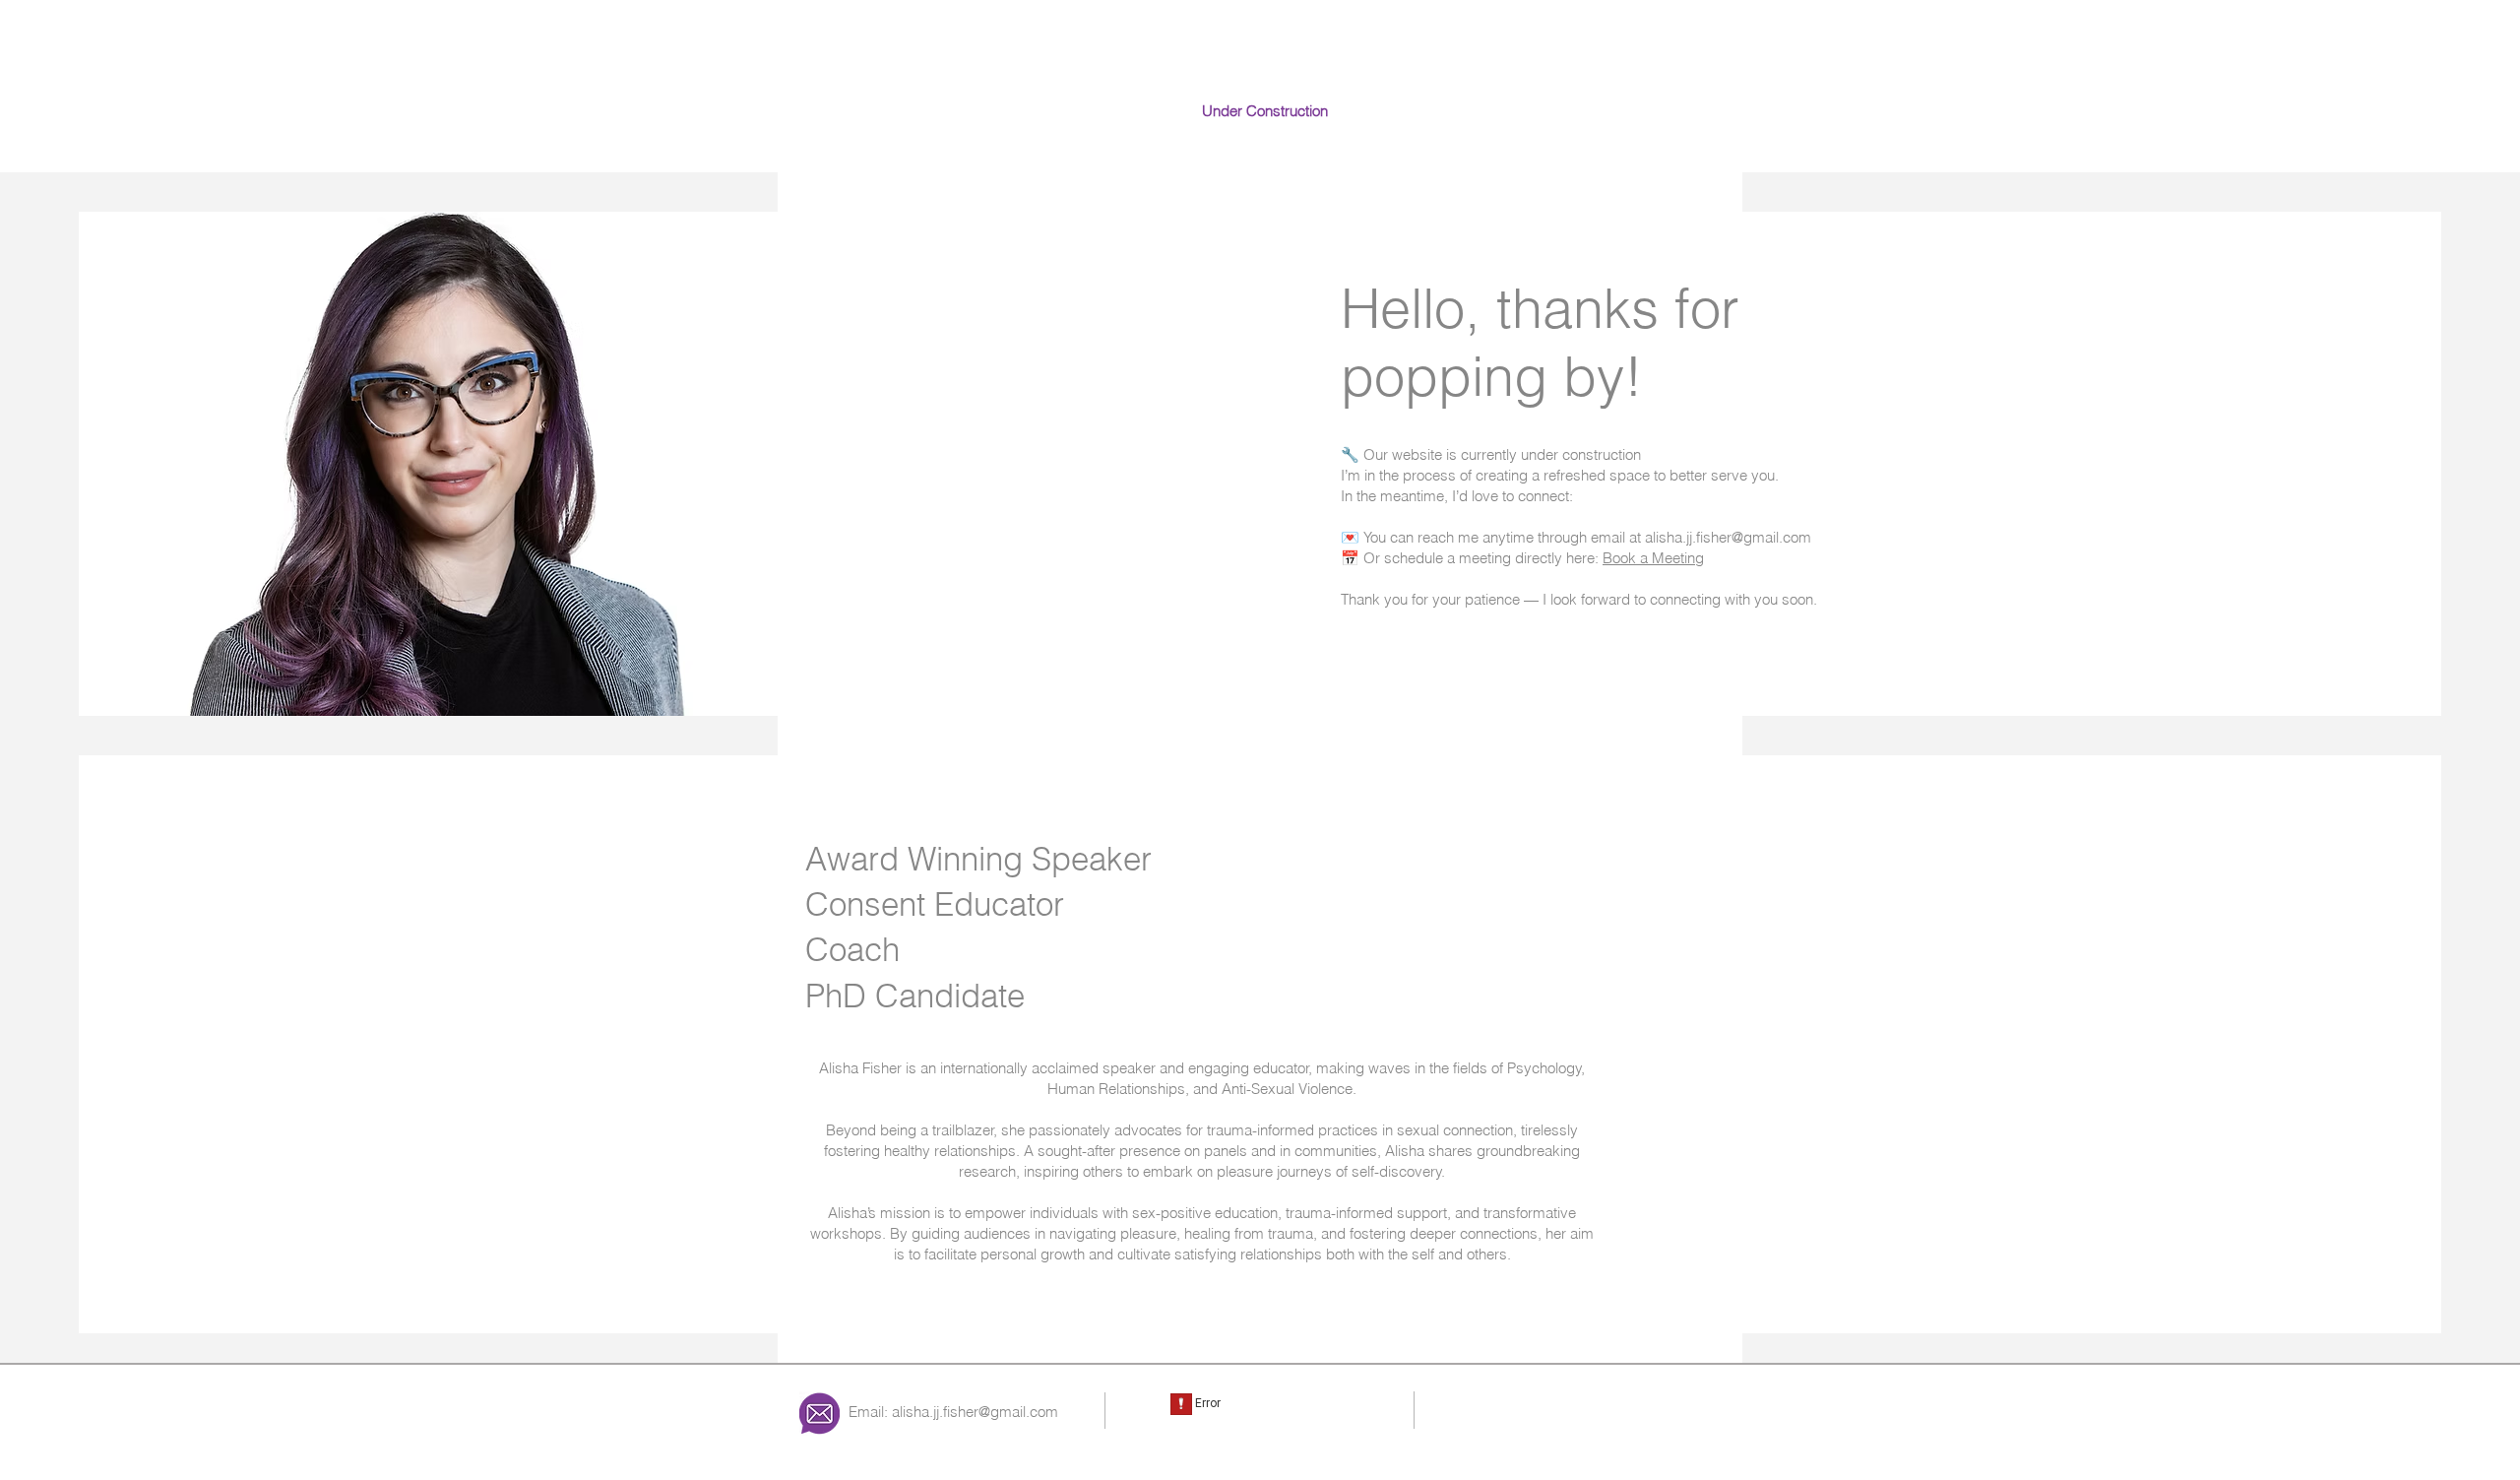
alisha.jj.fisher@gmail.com (975, 1412)
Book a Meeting (1653, 558)
